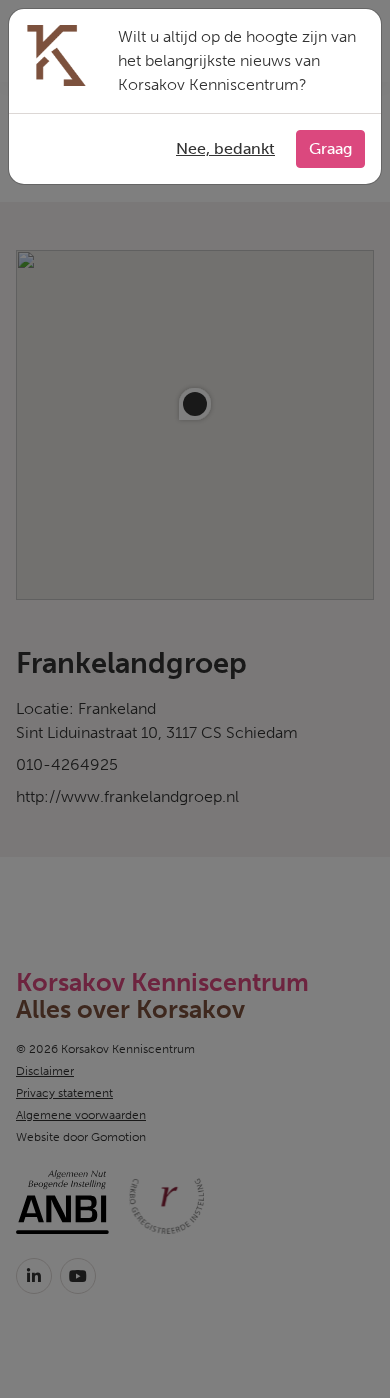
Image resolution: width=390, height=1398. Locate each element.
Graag (330, 148)
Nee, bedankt (225, 148)
